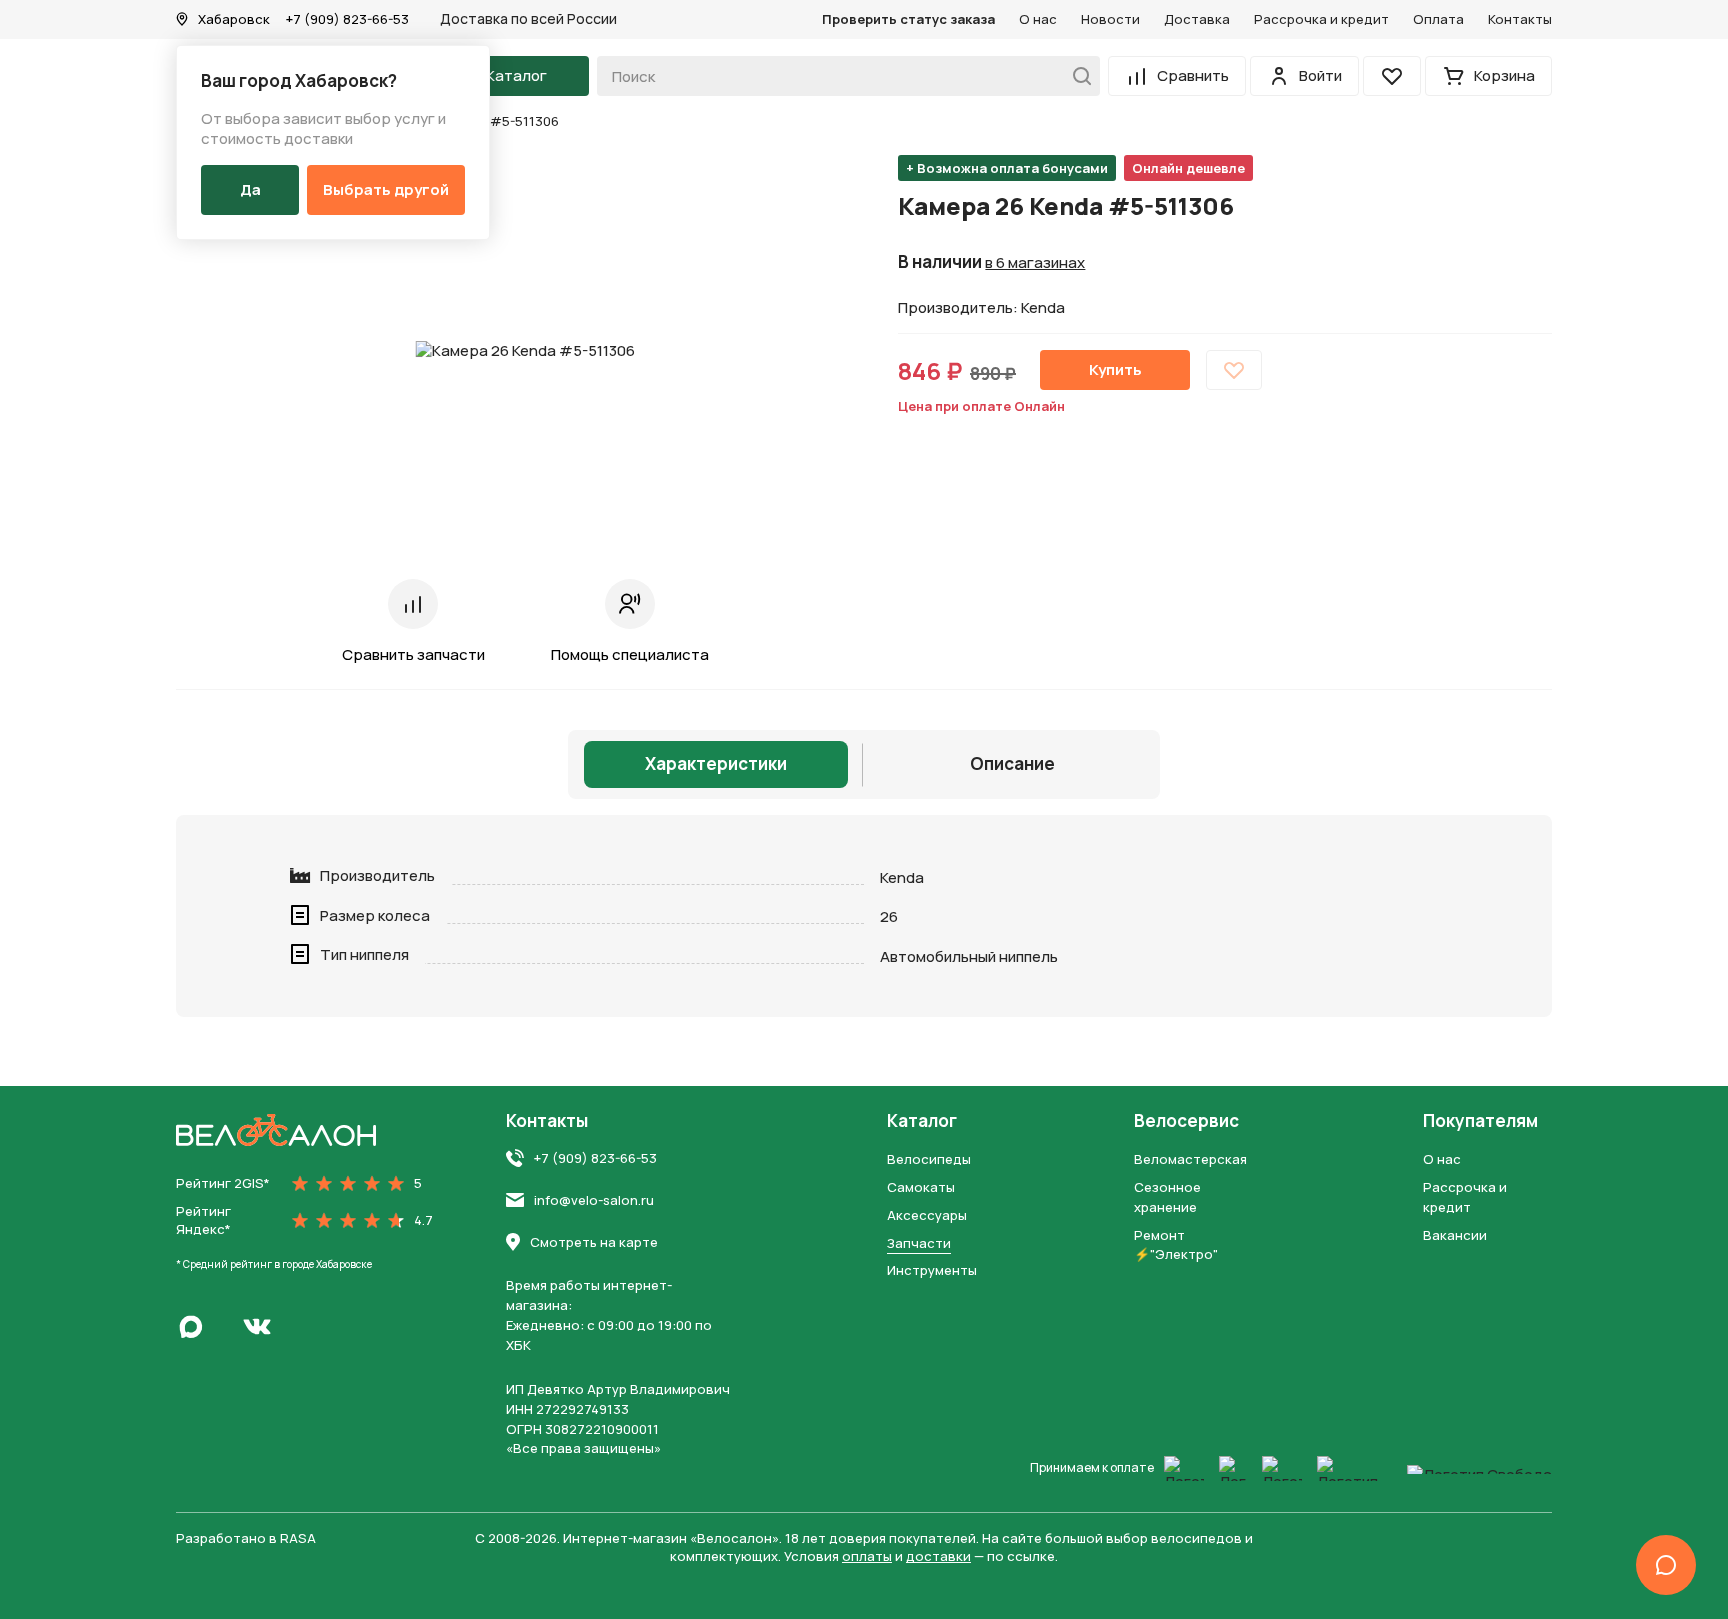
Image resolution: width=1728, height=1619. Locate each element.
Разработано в (246, 1538)
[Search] (1076, 76)
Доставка (1197, 19)
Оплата (1438, 19)
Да (250, 189)
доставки (938, 1556)
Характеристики (716, 763)
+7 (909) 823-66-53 (347, 19)
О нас (1038, 19)
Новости (1110, 19)
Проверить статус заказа (908, 19)
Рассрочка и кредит (1321, 19)
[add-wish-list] (1234, 370)
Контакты (1520, 19)
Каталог (922, 1121)
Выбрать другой (386, 189)
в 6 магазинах (1035, 263)
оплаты (867, 1556)
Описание (1012, 763)
